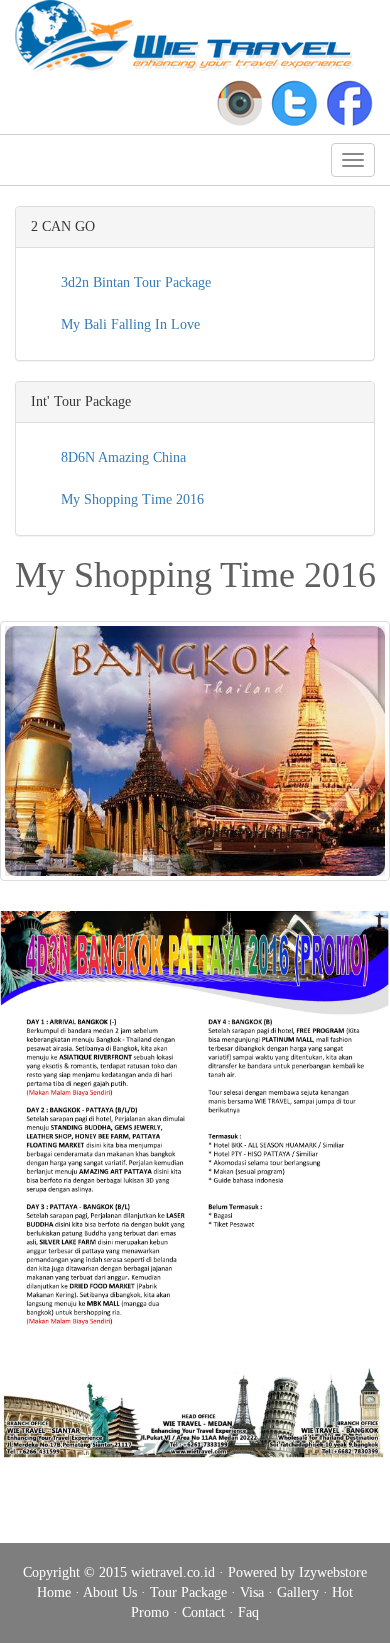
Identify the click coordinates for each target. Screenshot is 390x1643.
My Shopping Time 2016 (130, 499)
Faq (248, 1612)
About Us (110, 1592)
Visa (252, 1592)
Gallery (298, 1592)
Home (54, 1592)
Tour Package (188, 1592)
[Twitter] (294, 102)
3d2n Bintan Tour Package (134, 282)
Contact (203, 1612)
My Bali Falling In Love (128, 324)
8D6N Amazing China (121, 457)
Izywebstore (333, 1572)
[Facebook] (349, 102)
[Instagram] (239, 102)
